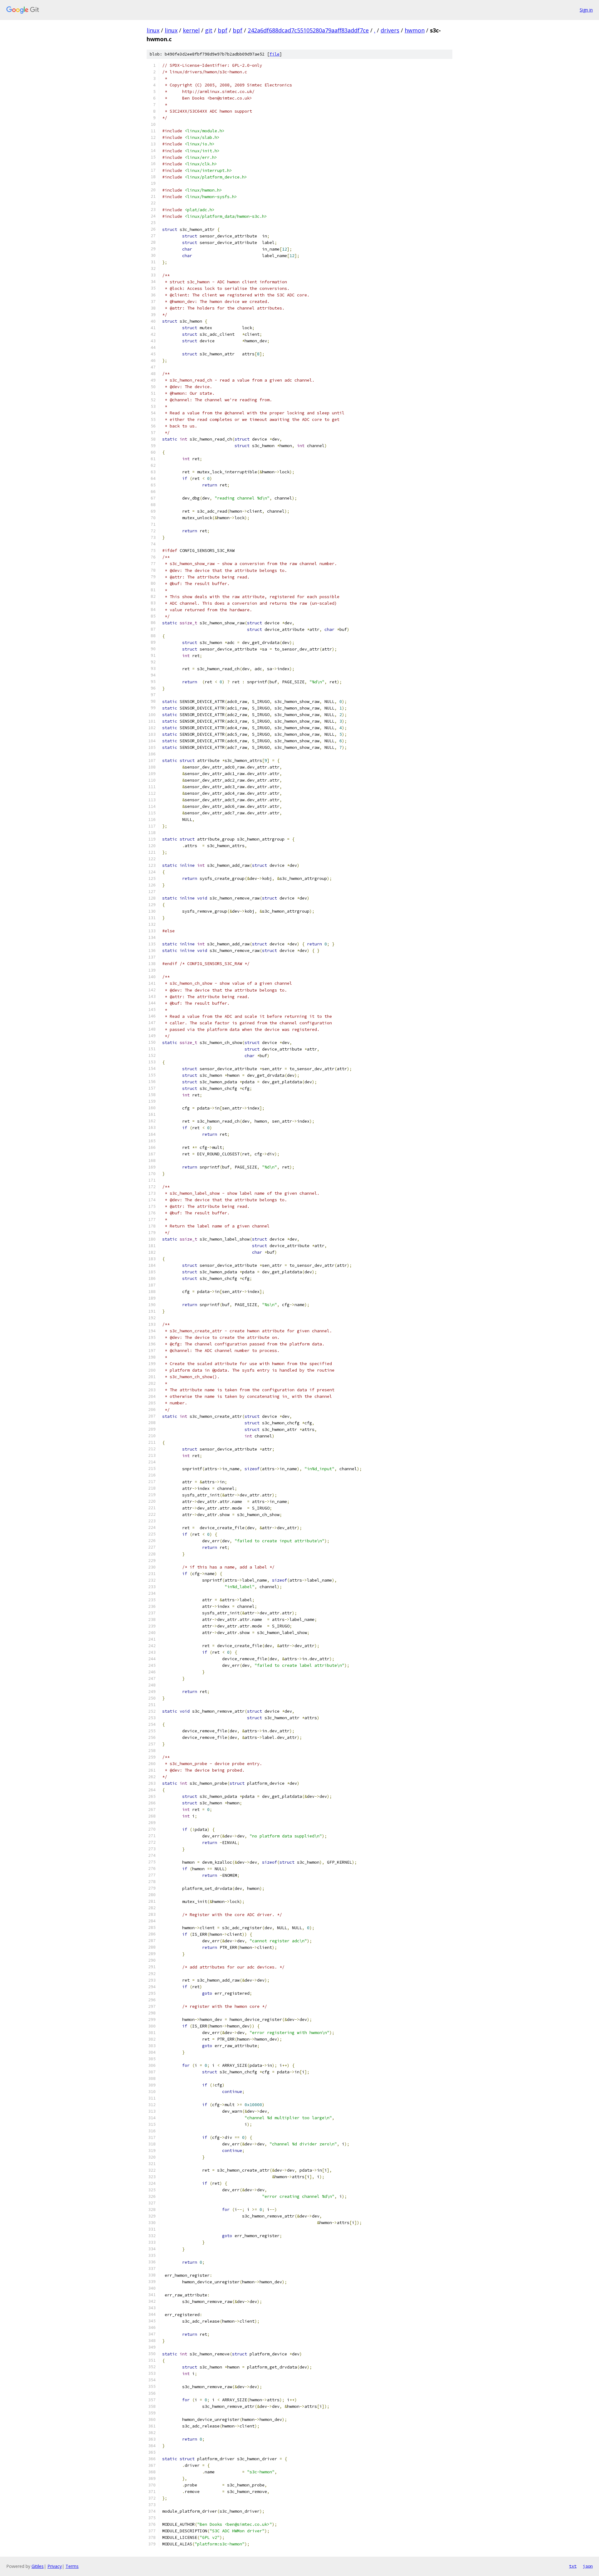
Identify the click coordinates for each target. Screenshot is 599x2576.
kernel (191, 30)
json (588, 2566)
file (275, 54)
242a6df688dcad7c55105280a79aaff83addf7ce (308, 30)
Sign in (586, 10)
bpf (223, 30)
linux (153, 30)
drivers (390, 30)
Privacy (55, 2566)
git (209, 30)
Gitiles (38, 2566)
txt (573, 2566)
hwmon (415, 30)
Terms (72, 2566)
